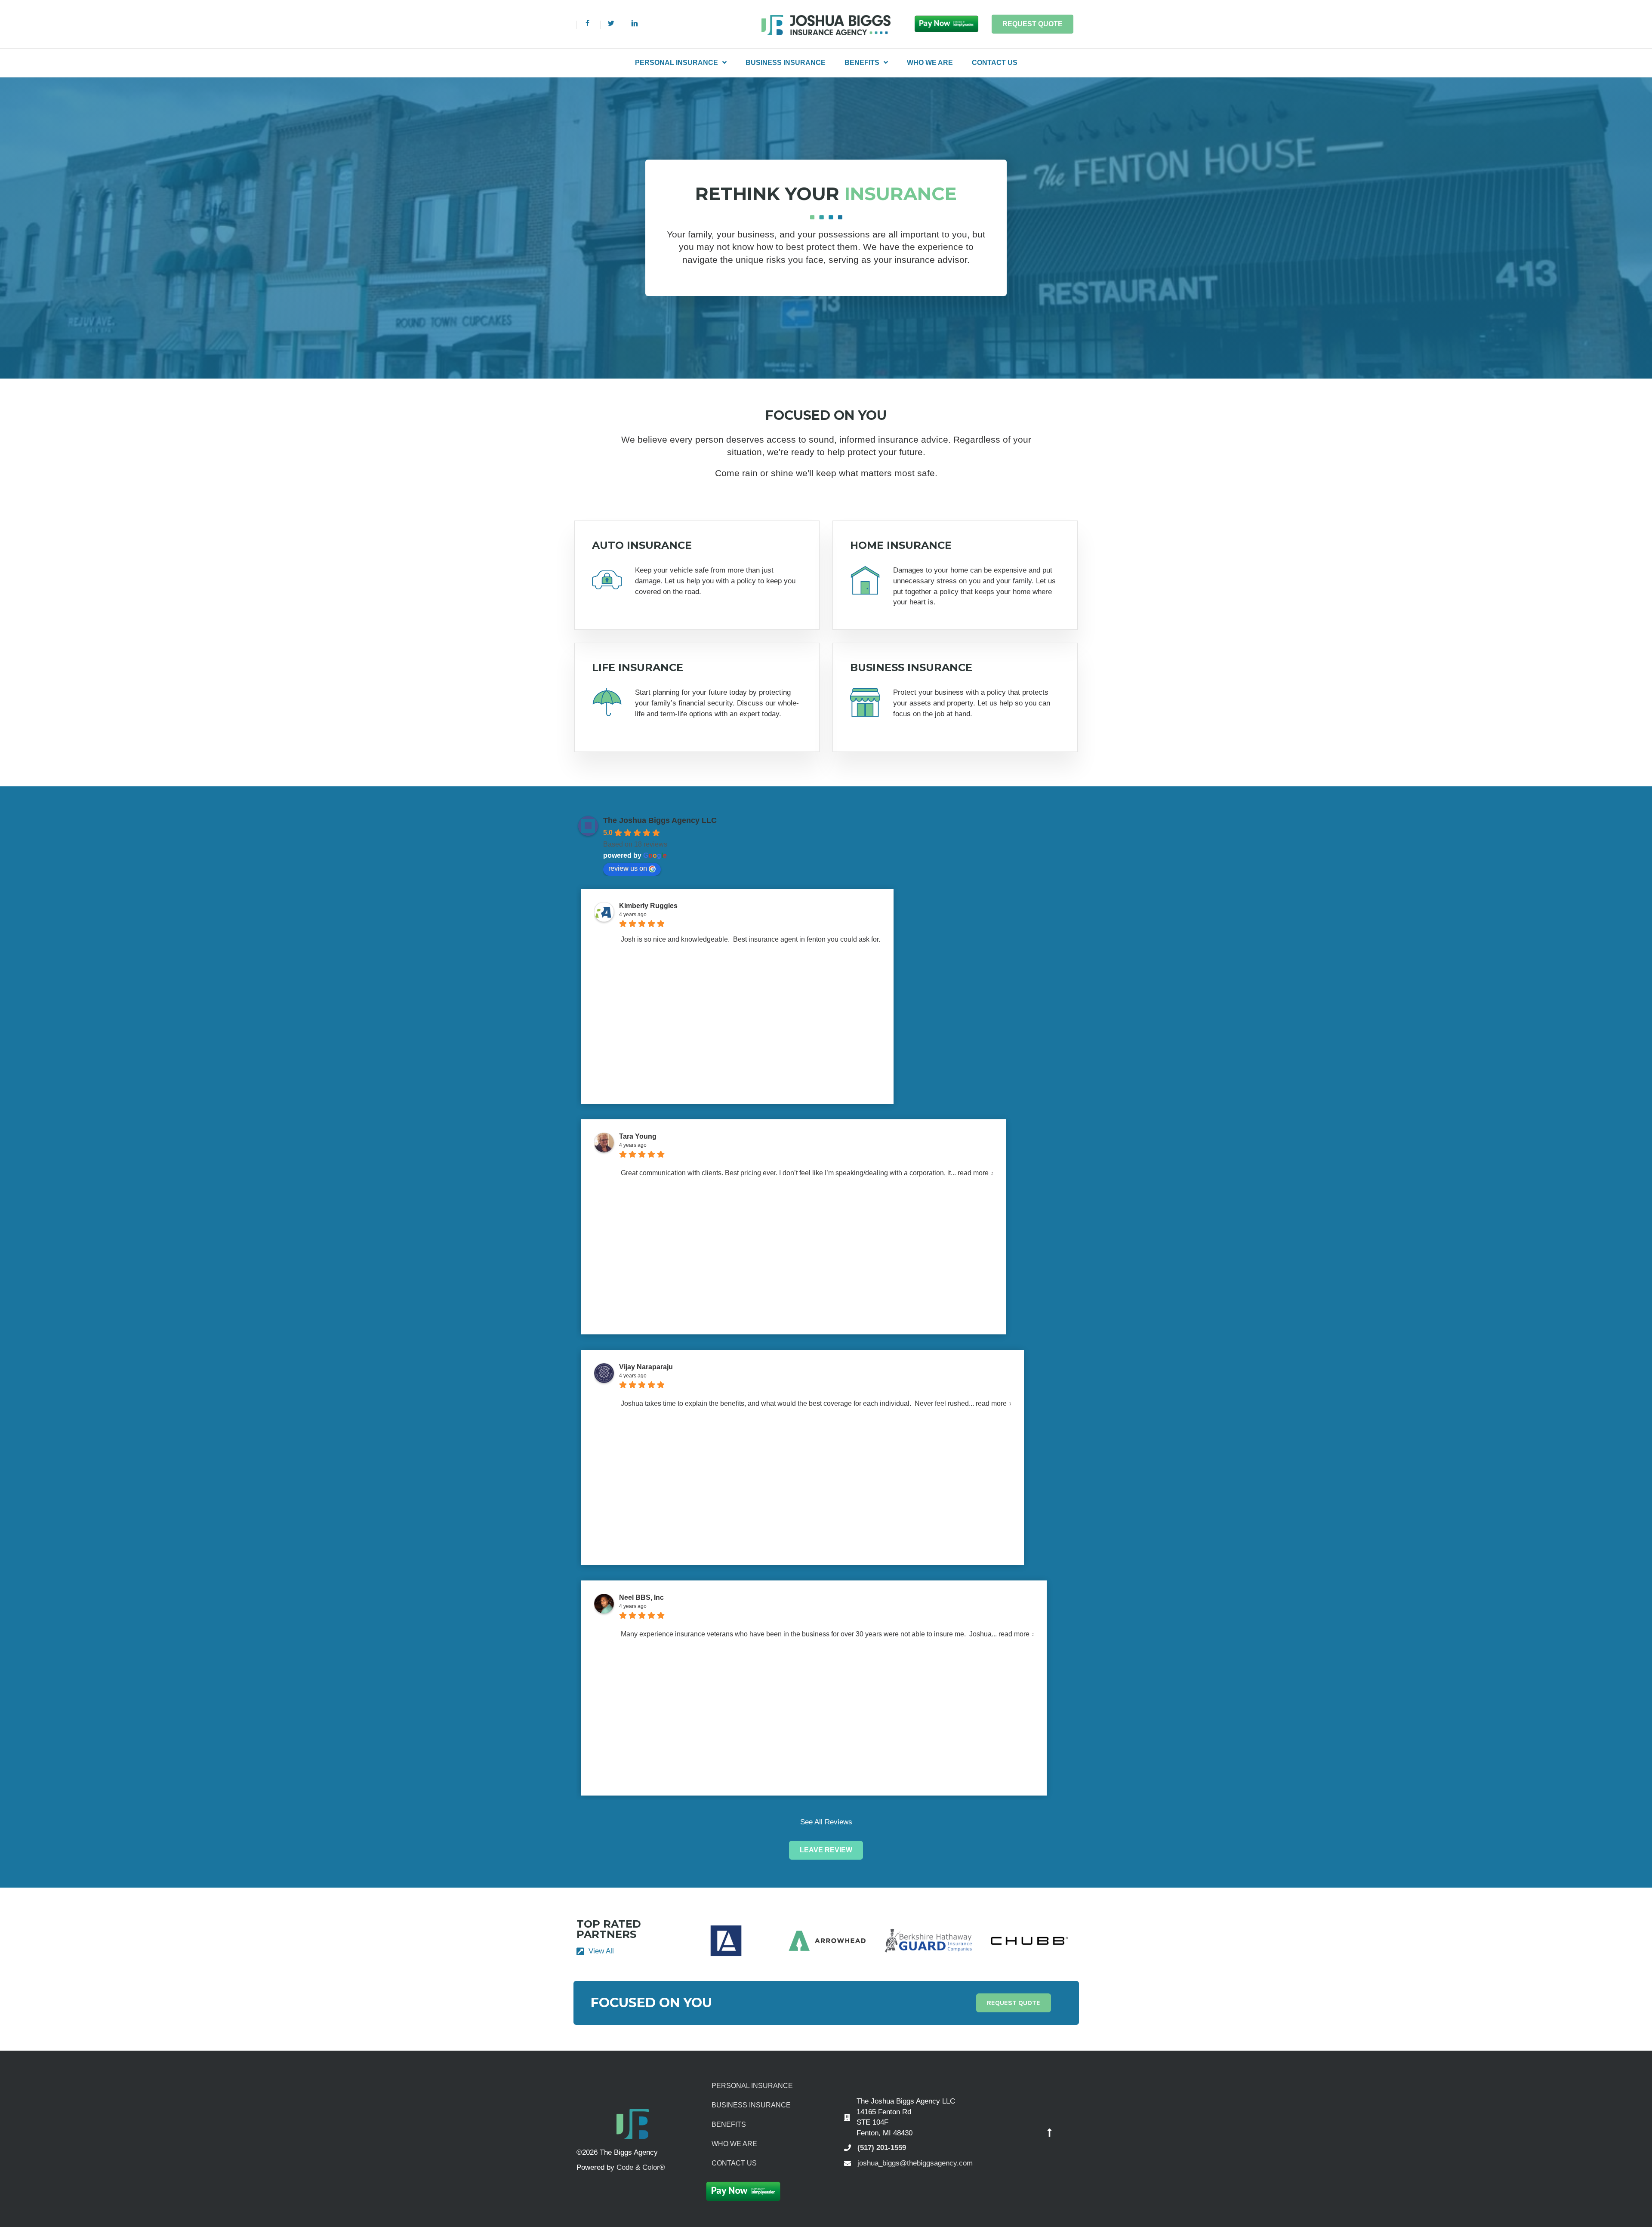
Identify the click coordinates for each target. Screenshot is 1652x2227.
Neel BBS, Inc (641, 1597)
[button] (826, 1850)
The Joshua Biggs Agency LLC (660, 820)
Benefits (729, 2124)
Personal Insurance (752, 2086)
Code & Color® (641, 2167)
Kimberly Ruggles (648, 906)
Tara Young (638, 1136)
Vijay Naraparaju (646, 1367)
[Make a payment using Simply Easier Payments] (946, 23)
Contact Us (734, 2163)
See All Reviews (826, 1822)
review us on (628, 868)
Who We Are (734, 2144)
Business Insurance (751, 2105)
